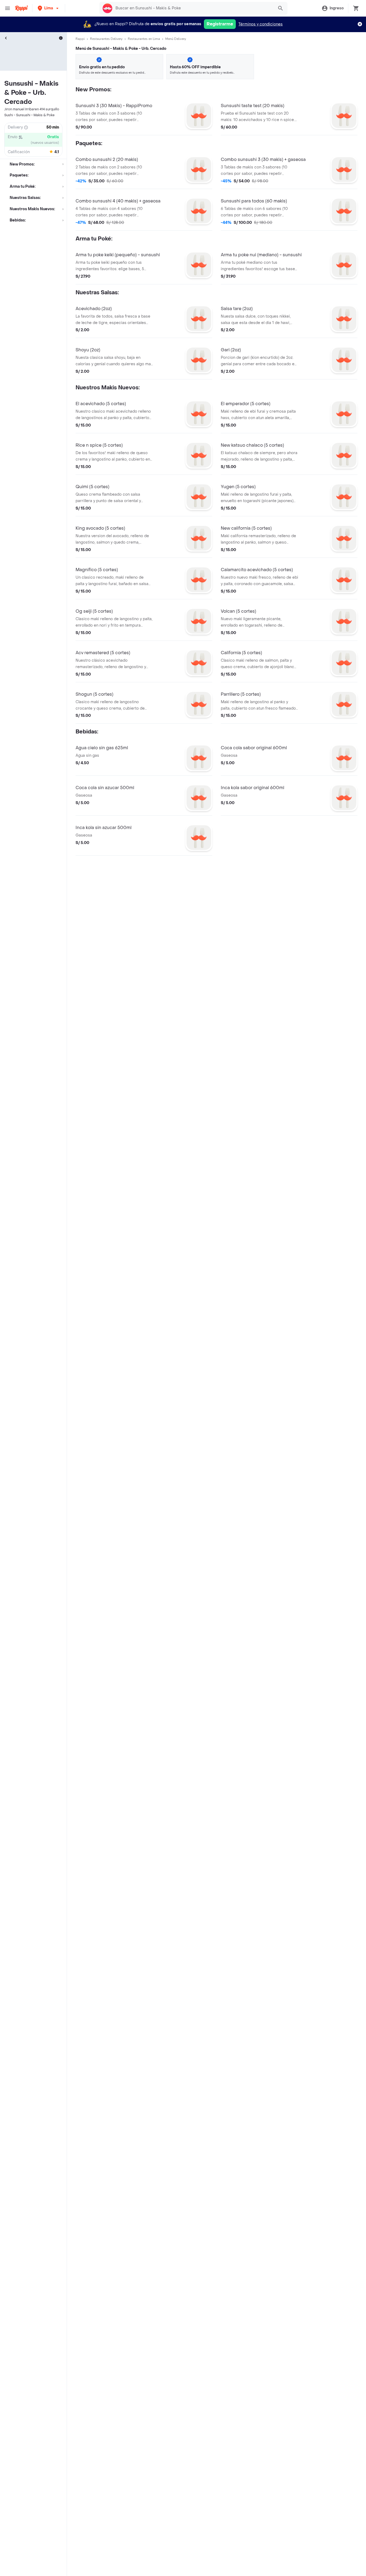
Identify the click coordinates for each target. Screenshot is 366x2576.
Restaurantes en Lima (144, 39)
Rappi (80, 39)
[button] (49, 8)
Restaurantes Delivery (106, 39)
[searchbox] (193, 8)
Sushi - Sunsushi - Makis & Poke (29, 115)
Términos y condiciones (261, 24)
